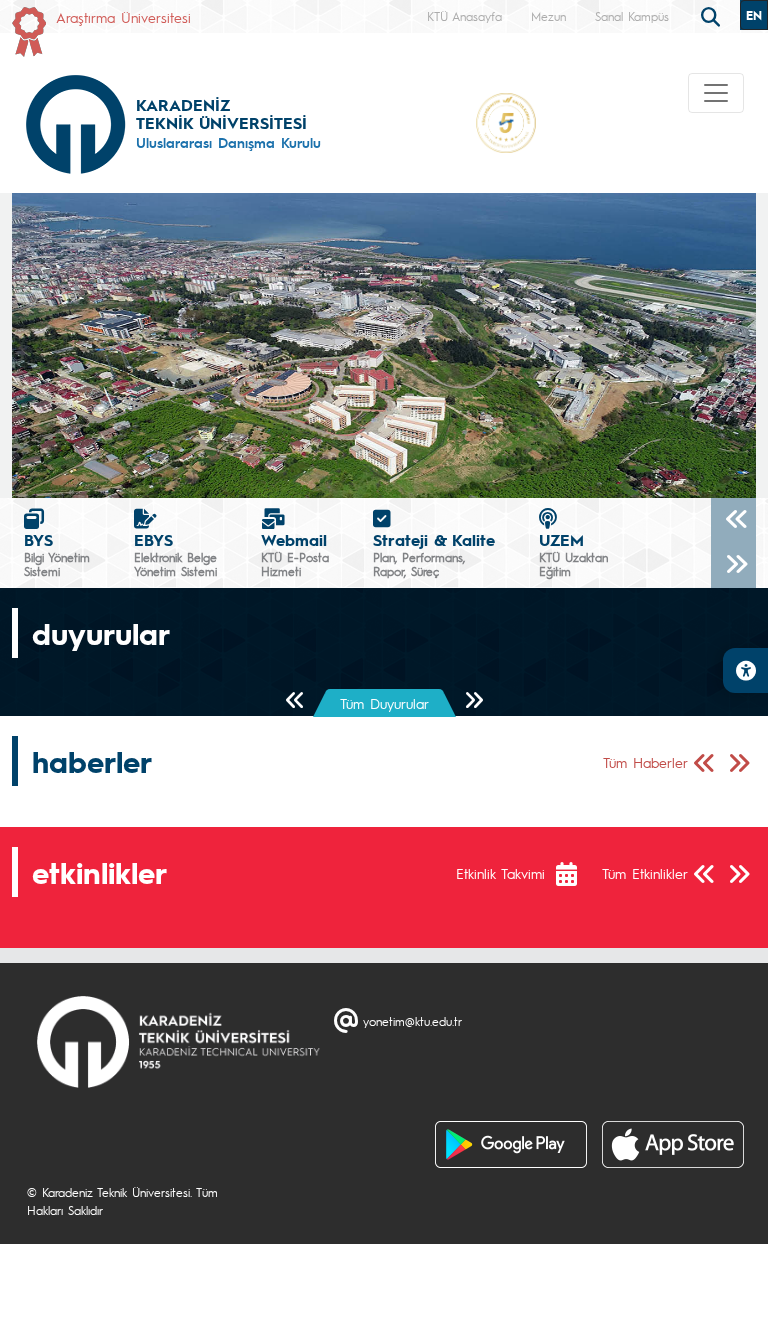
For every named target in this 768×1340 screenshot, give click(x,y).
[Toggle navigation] (716, 93)
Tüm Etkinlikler (645, 873)
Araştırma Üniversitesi (123, 17)
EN (754, 15)
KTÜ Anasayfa (464, 16)
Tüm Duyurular (384, 703)
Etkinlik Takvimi (500, 873)
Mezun (548, 16)
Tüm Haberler (645, 762)
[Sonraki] (733, 565)
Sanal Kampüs (632, 16)
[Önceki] (733, 520)
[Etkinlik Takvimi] (576, 874)
